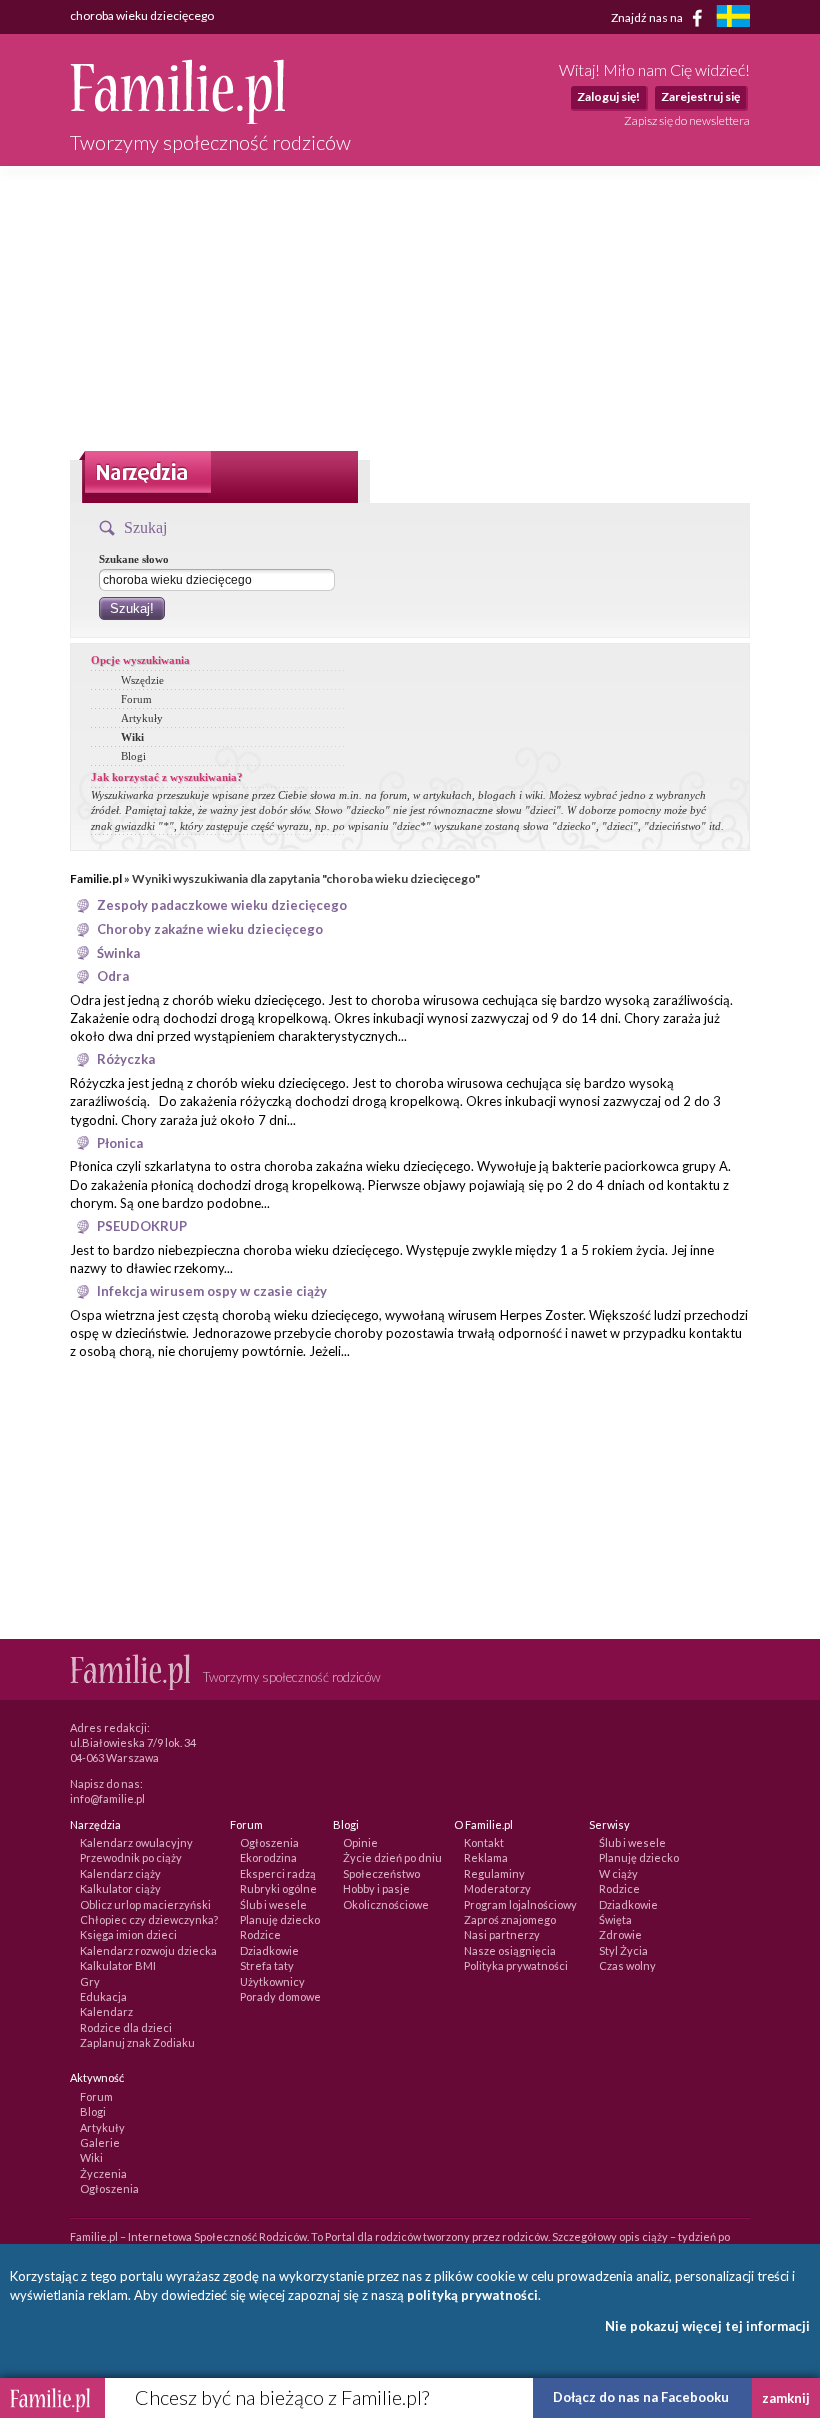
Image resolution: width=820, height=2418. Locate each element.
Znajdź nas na (648, 16)
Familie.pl (96, 878)
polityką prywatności (472, 2295)
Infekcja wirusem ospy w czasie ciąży (212, 1291)
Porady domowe (280, 1996)
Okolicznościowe (386, 1904)
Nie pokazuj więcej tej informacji (707, 2326)
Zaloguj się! (608, 96)
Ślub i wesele (273, 1904)
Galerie (100, 2142)
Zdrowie (620, 1934)
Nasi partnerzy (502, 1934)
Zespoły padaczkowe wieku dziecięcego (222, 905)
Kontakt (484, 1842)
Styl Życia (623, 1950)
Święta (615, 1919)
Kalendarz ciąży (120, 1873)
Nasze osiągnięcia (510, 1950)
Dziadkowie (269, 1950)
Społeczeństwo (381, 1873)
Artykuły (142, 718)
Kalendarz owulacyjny (136, 1842)
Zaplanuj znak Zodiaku (137, 2042)
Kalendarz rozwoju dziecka (148, 1950)
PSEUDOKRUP (142, 1226)
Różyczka (126, 1059)
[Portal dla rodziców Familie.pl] (177, 119)
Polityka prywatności (516, 1965)
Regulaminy (494, 1873)
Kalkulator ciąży (120, 1888)
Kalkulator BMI (118, 1965)
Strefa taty (267, 1965)
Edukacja (103, 1996)
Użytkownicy (272, 1981)
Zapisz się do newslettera (687, 120)
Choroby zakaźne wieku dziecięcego (210, 929)
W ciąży (618, 1873)
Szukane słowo (134, 559)
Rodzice (260, 1934)
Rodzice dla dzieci (126, 2027)
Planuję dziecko (280, 1919)
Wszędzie (142, 680)
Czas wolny (627, 1965)
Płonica (120, 1143)
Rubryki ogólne (278, 1888)
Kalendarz (106, 2011)
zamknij (786, 2398)
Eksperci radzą (278, 1873)
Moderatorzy (497, 1888)
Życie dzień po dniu (392, 1857)
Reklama (486, 1857)
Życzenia (103, 2173)
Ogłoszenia (269, 1842)
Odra (113, 976)
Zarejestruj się (700, 96)
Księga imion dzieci (128, 1934)
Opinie (360, 1842)
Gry (90, 1981)
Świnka (118, 953)
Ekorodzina (268, 1857)
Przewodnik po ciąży (131, 1857)
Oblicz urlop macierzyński (145, 1904)
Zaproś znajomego (510, 1919)
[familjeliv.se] (733, 18)
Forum (136, 699)
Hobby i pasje (376, 1888)
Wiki (132, 737)
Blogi (133, 756)
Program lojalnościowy (520, 1904)
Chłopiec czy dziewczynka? (149, 1919)
